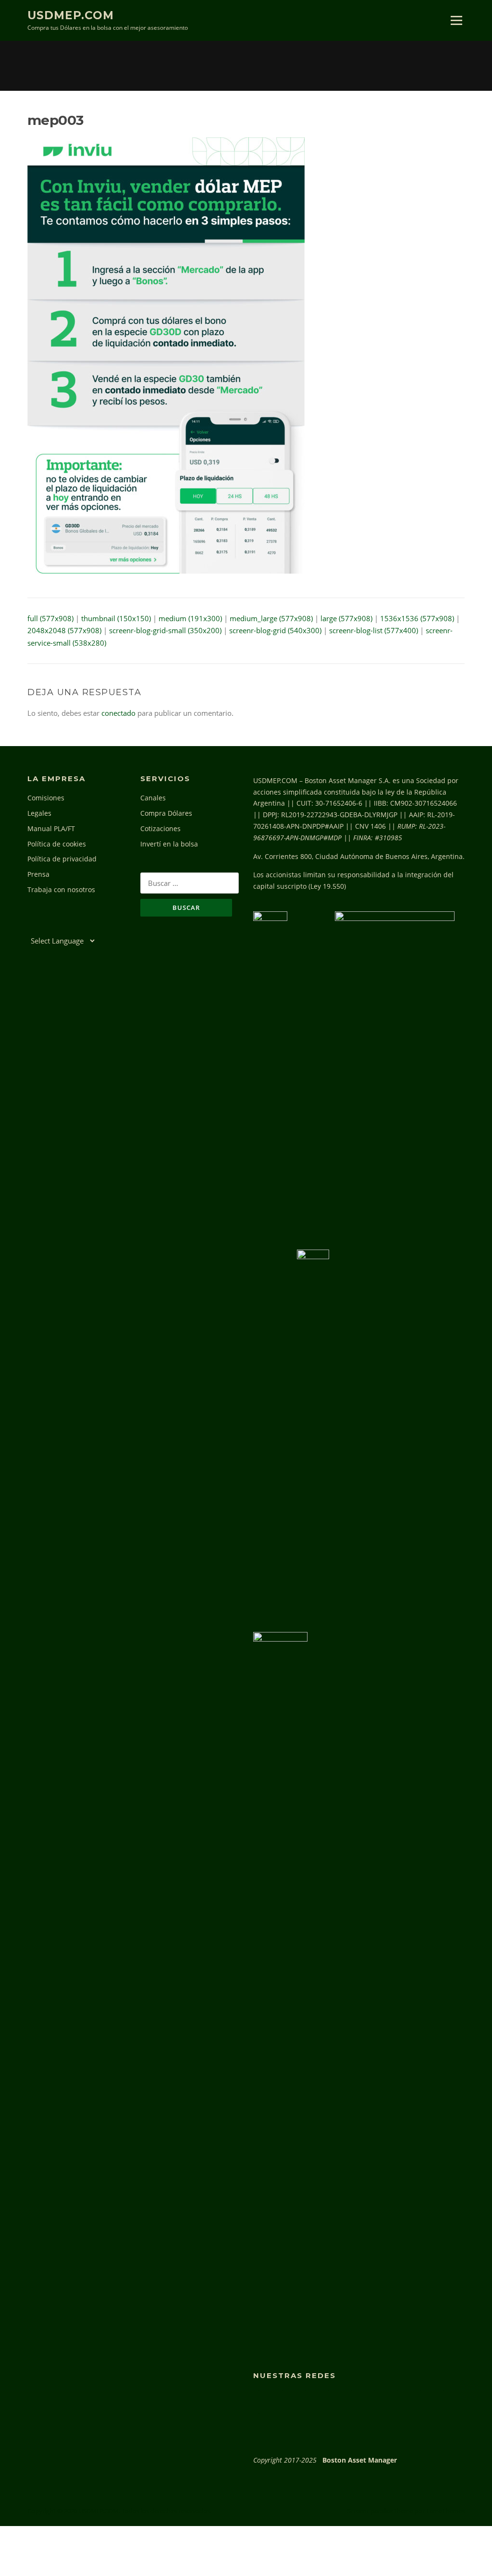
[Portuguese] (74, 927)
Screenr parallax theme (380, 2511)
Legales (39, 813)
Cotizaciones (160, 828)
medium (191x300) (190, 618)
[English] (32, 927)
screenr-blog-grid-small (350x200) (165, 630)
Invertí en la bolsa (169, 844)
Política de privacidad (62, 859)
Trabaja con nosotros (61, 889)
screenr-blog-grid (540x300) (275, 630)
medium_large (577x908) (271, 618)
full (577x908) (50, 618)
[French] (43, 927)
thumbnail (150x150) (116, 618)
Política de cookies (57, 844)
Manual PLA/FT (51, 828)
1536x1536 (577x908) (417, 618)
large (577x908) (346, 618)
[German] (53, 927)
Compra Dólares (166, 813)
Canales (153, 798)
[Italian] (64, 927)
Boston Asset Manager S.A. (348, 780)
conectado (118, 713)
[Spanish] (85, 927)
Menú (456, 20)
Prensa (38, 874)
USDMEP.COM (71, 15)
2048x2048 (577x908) (64, 630)
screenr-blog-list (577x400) (374, 630)
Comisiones (46, 798)
